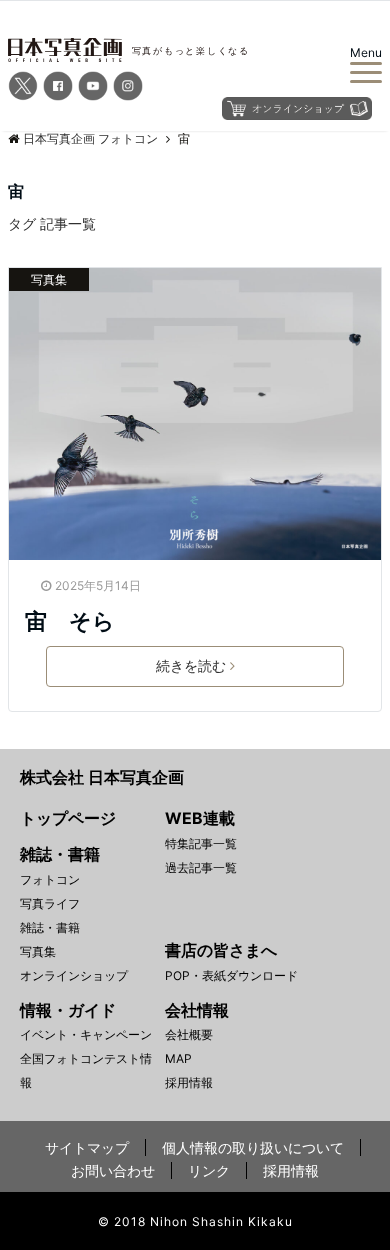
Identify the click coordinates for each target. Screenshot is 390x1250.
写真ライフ (50, 903)
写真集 (49, 279)
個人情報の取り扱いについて (253, 1147)
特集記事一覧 (201, 843)
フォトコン (50, 879)
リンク (209, 1170)
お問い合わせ (113, 1170)
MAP (178, 1058)
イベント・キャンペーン (86, 1034)
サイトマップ (87, 1147)
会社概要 (189, 1034)
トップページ (68, 818)
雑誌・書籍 (50, 927)
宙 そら (70, 621)
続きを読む (191, 665)
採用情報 (189, 1082)
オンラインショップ (74, 975)
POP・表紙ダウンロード (231, 975)
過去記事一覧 (201, 867)
